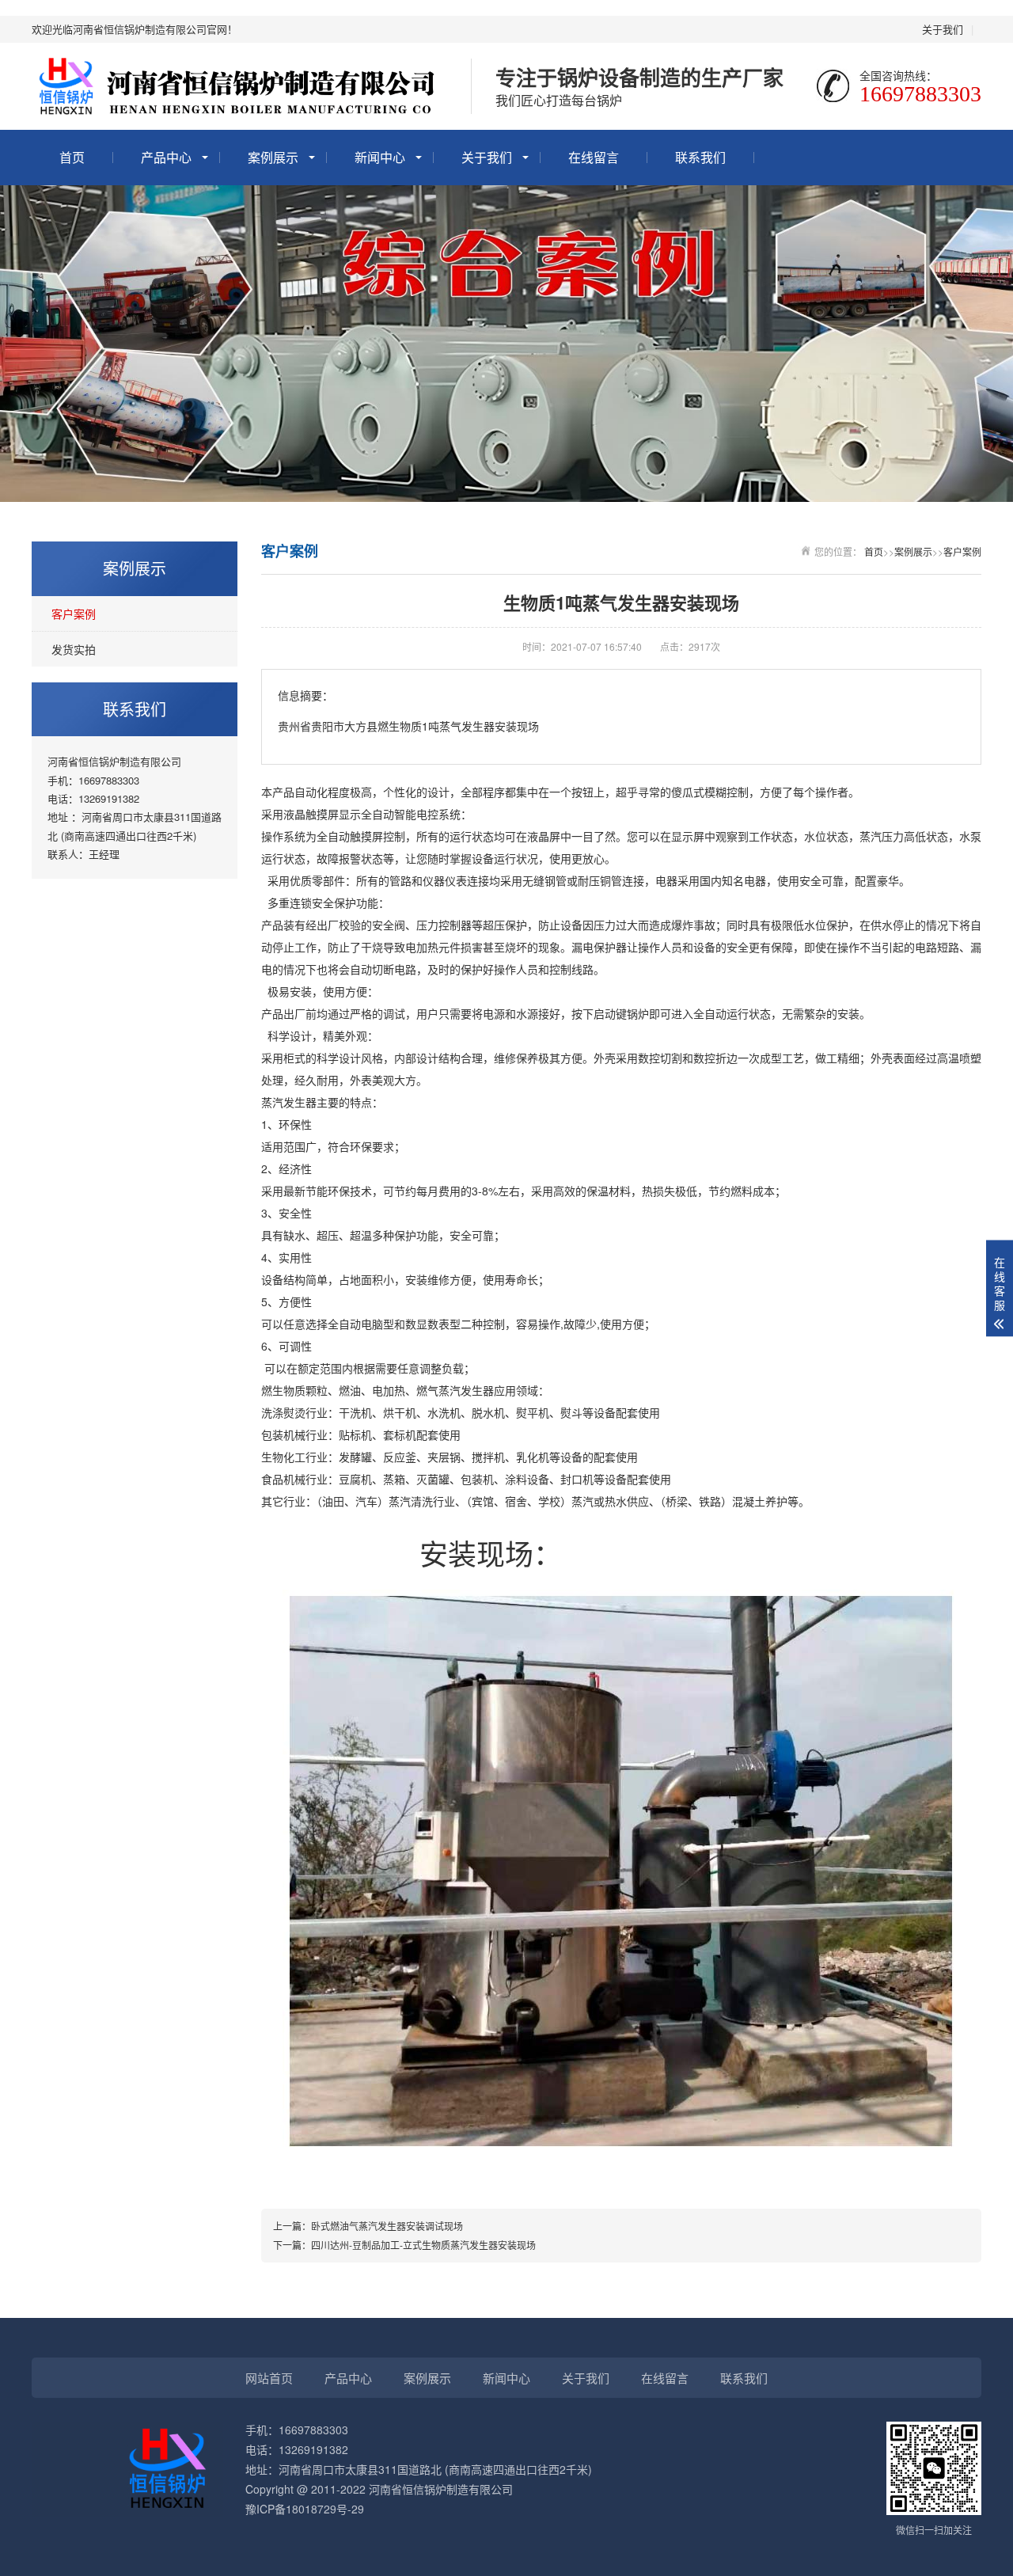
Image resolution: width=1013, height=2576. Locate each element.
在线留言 (594, 157)
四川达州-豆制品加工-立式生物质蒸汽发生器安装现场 (423, 2245)
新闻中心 (380, 157)
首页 (72, 157)
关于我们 (943, 29)
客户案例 (74, 614)
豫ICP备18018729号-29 (305, 2509)
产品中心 (166, 157)
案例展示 (273, 157)
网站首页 (269, 2378)
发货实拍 (74, 649)
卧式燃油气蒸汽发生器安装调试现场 (387, 2226)
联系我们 (700, 157)
